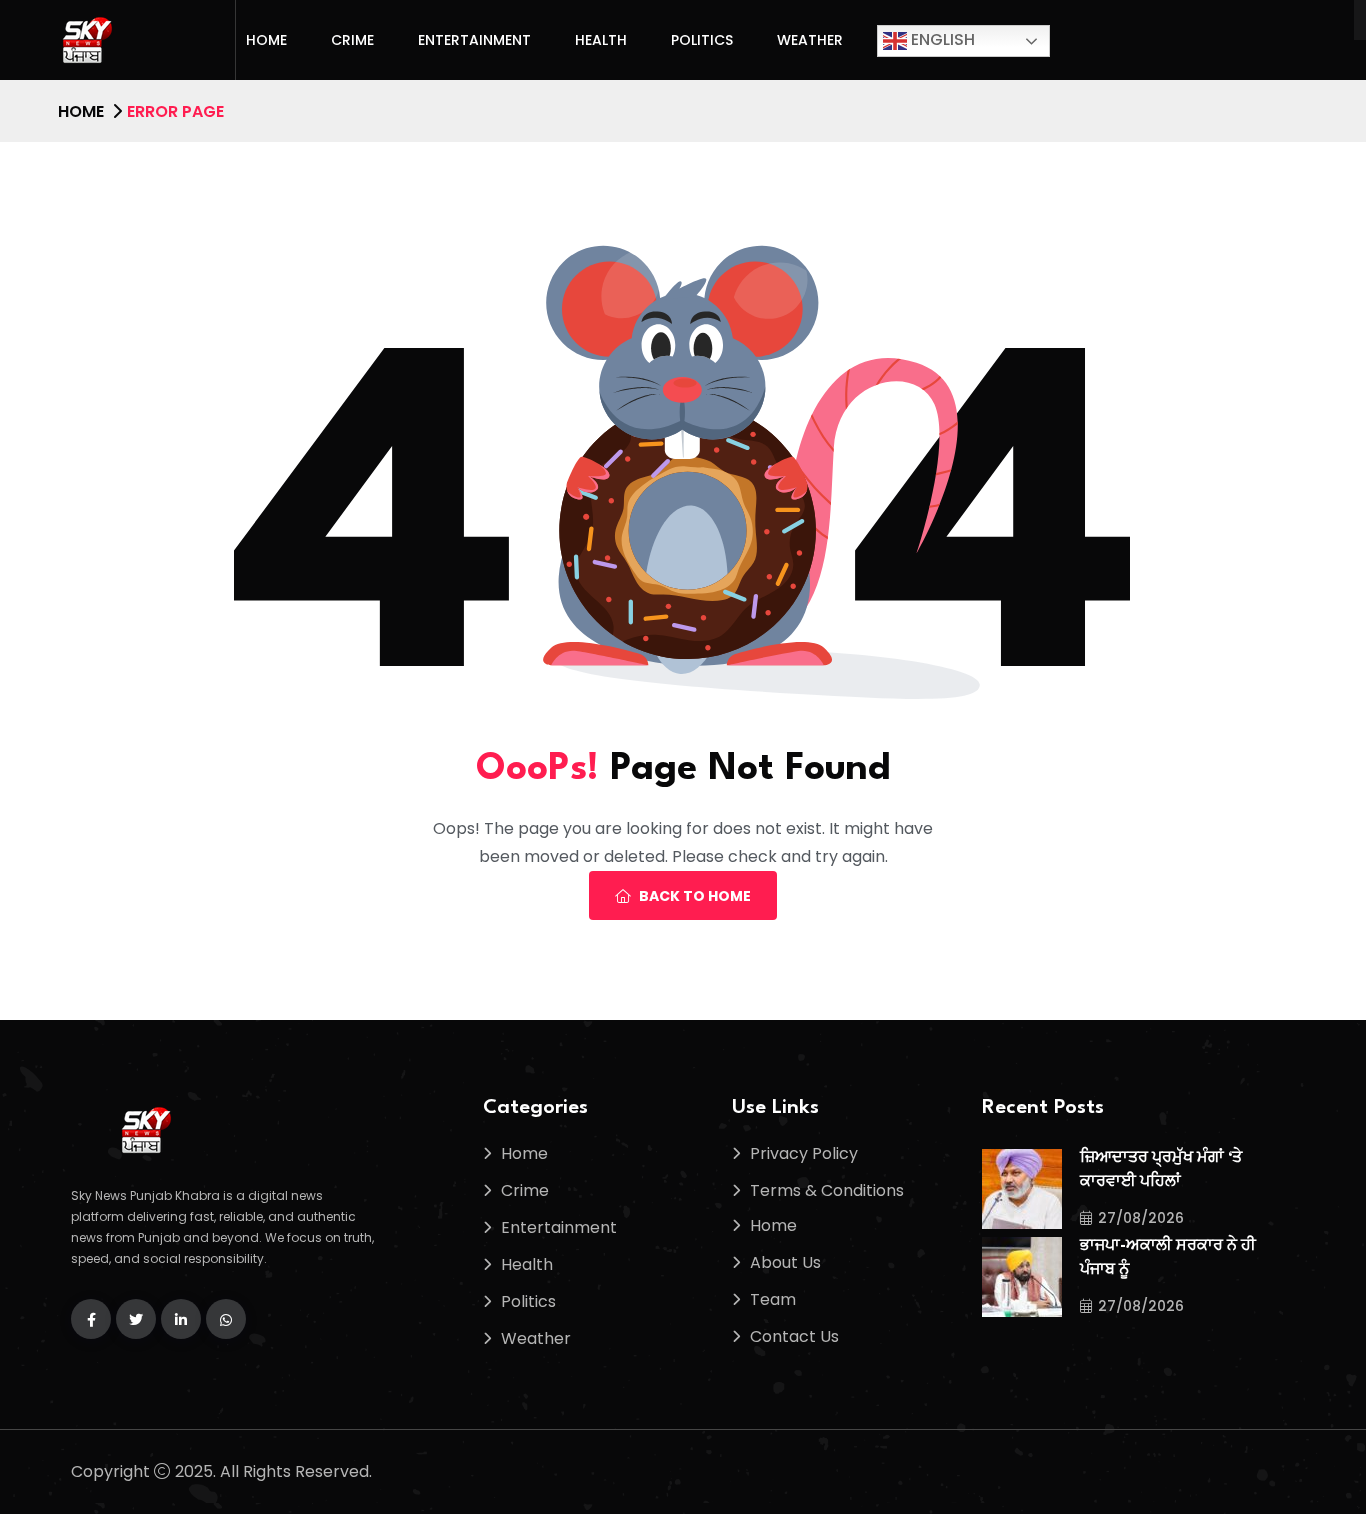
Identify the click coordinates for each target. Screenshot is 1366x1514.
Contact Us (794, 1336)
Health (601, 40)
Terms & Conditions (827, 1190)
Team (773, 1299)
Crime (352, 40)
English (941, 39)
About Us (785, 1262)
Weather (810, 40)
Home (266, 40)
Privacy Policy (804, 1153)
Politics (702, 40)
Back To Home (695, 896)
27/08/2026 (1141, 1218)
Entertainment (474, 40)
